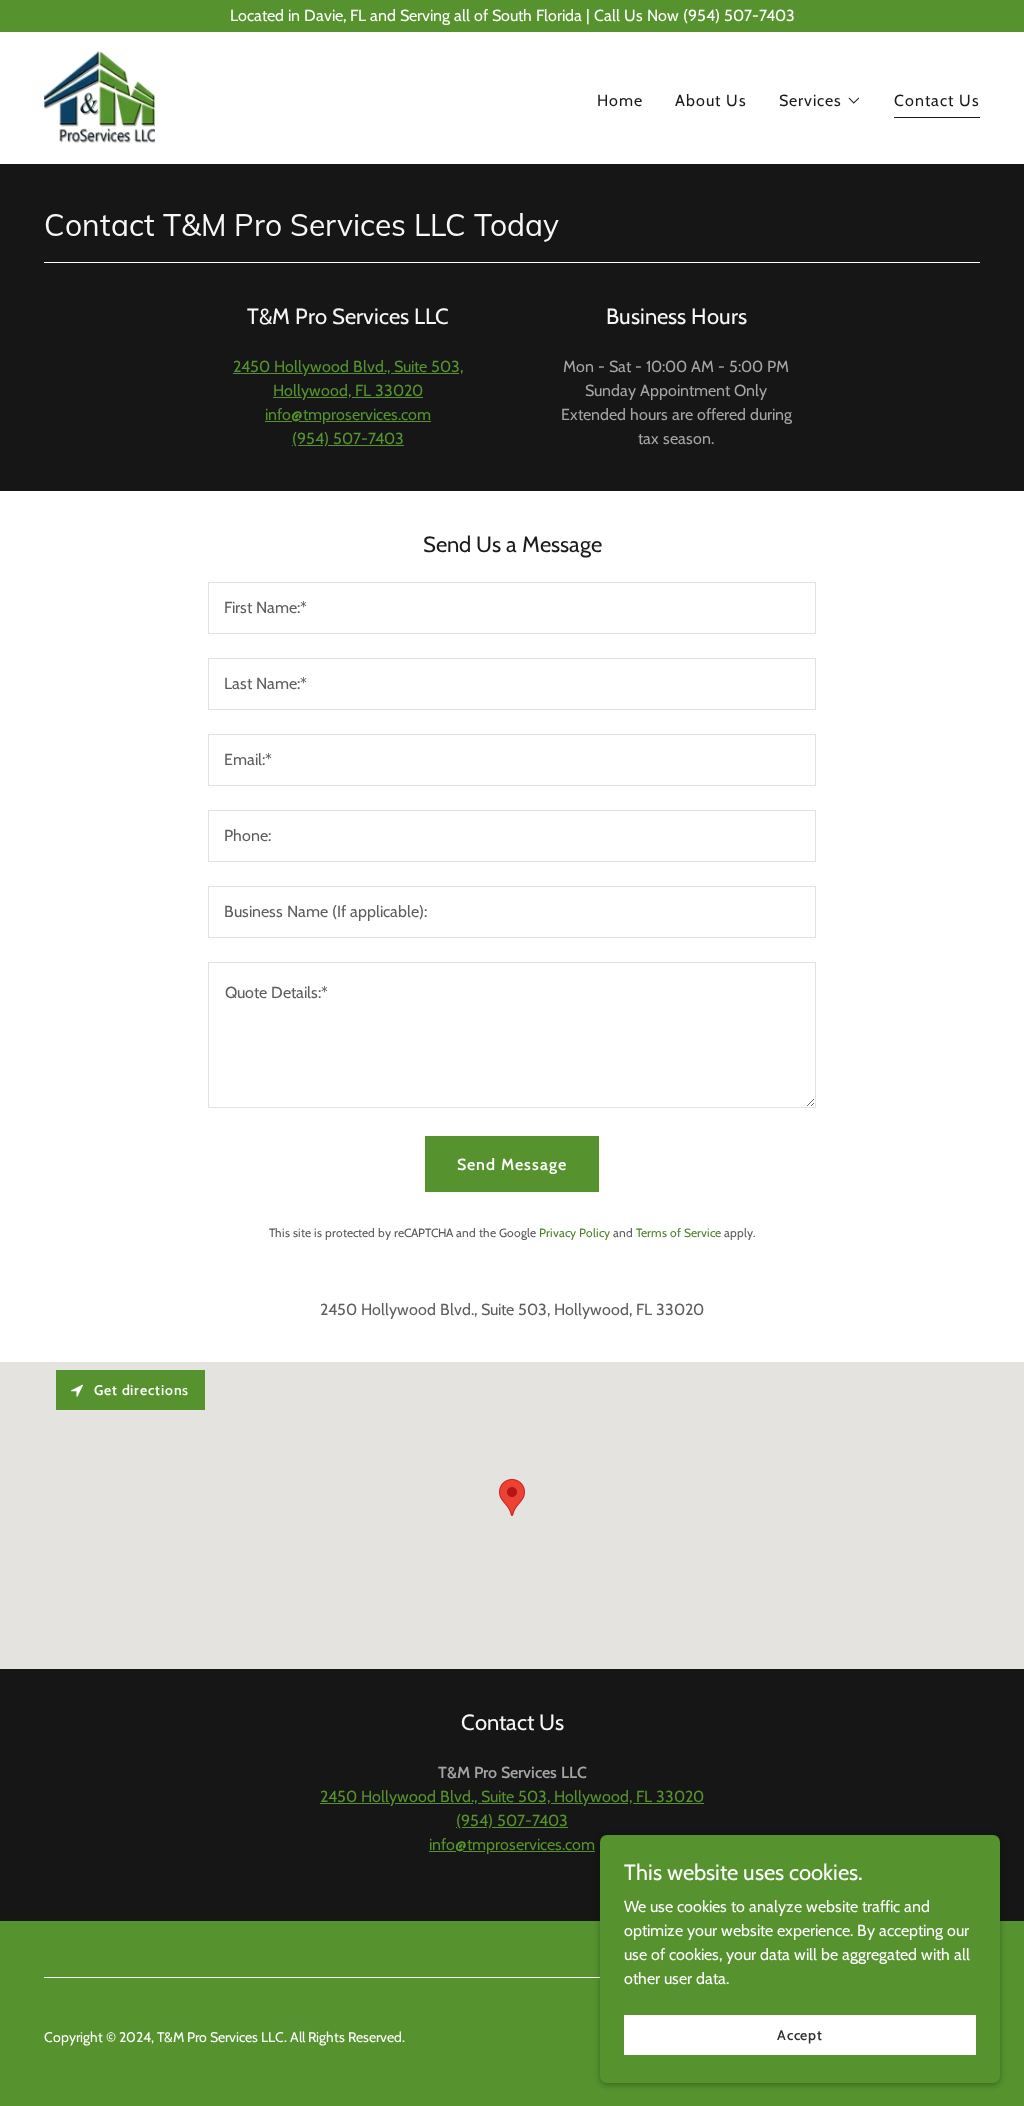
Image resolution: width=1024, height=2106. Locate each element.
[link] (99, 96)
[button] (820, 101)
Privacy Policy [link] (574, 1232)
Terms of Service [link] (678, 1232)
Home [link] (620, 100)
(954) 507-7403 (348, 438)
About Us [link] (711, 100)
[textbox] (512, 608)
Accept (800, 2034)
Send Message (512, 1164)
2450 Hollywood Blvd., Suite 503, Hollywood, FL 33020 (512, 1796)
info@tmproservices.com (348, 414)
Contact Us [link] (937, 100)
